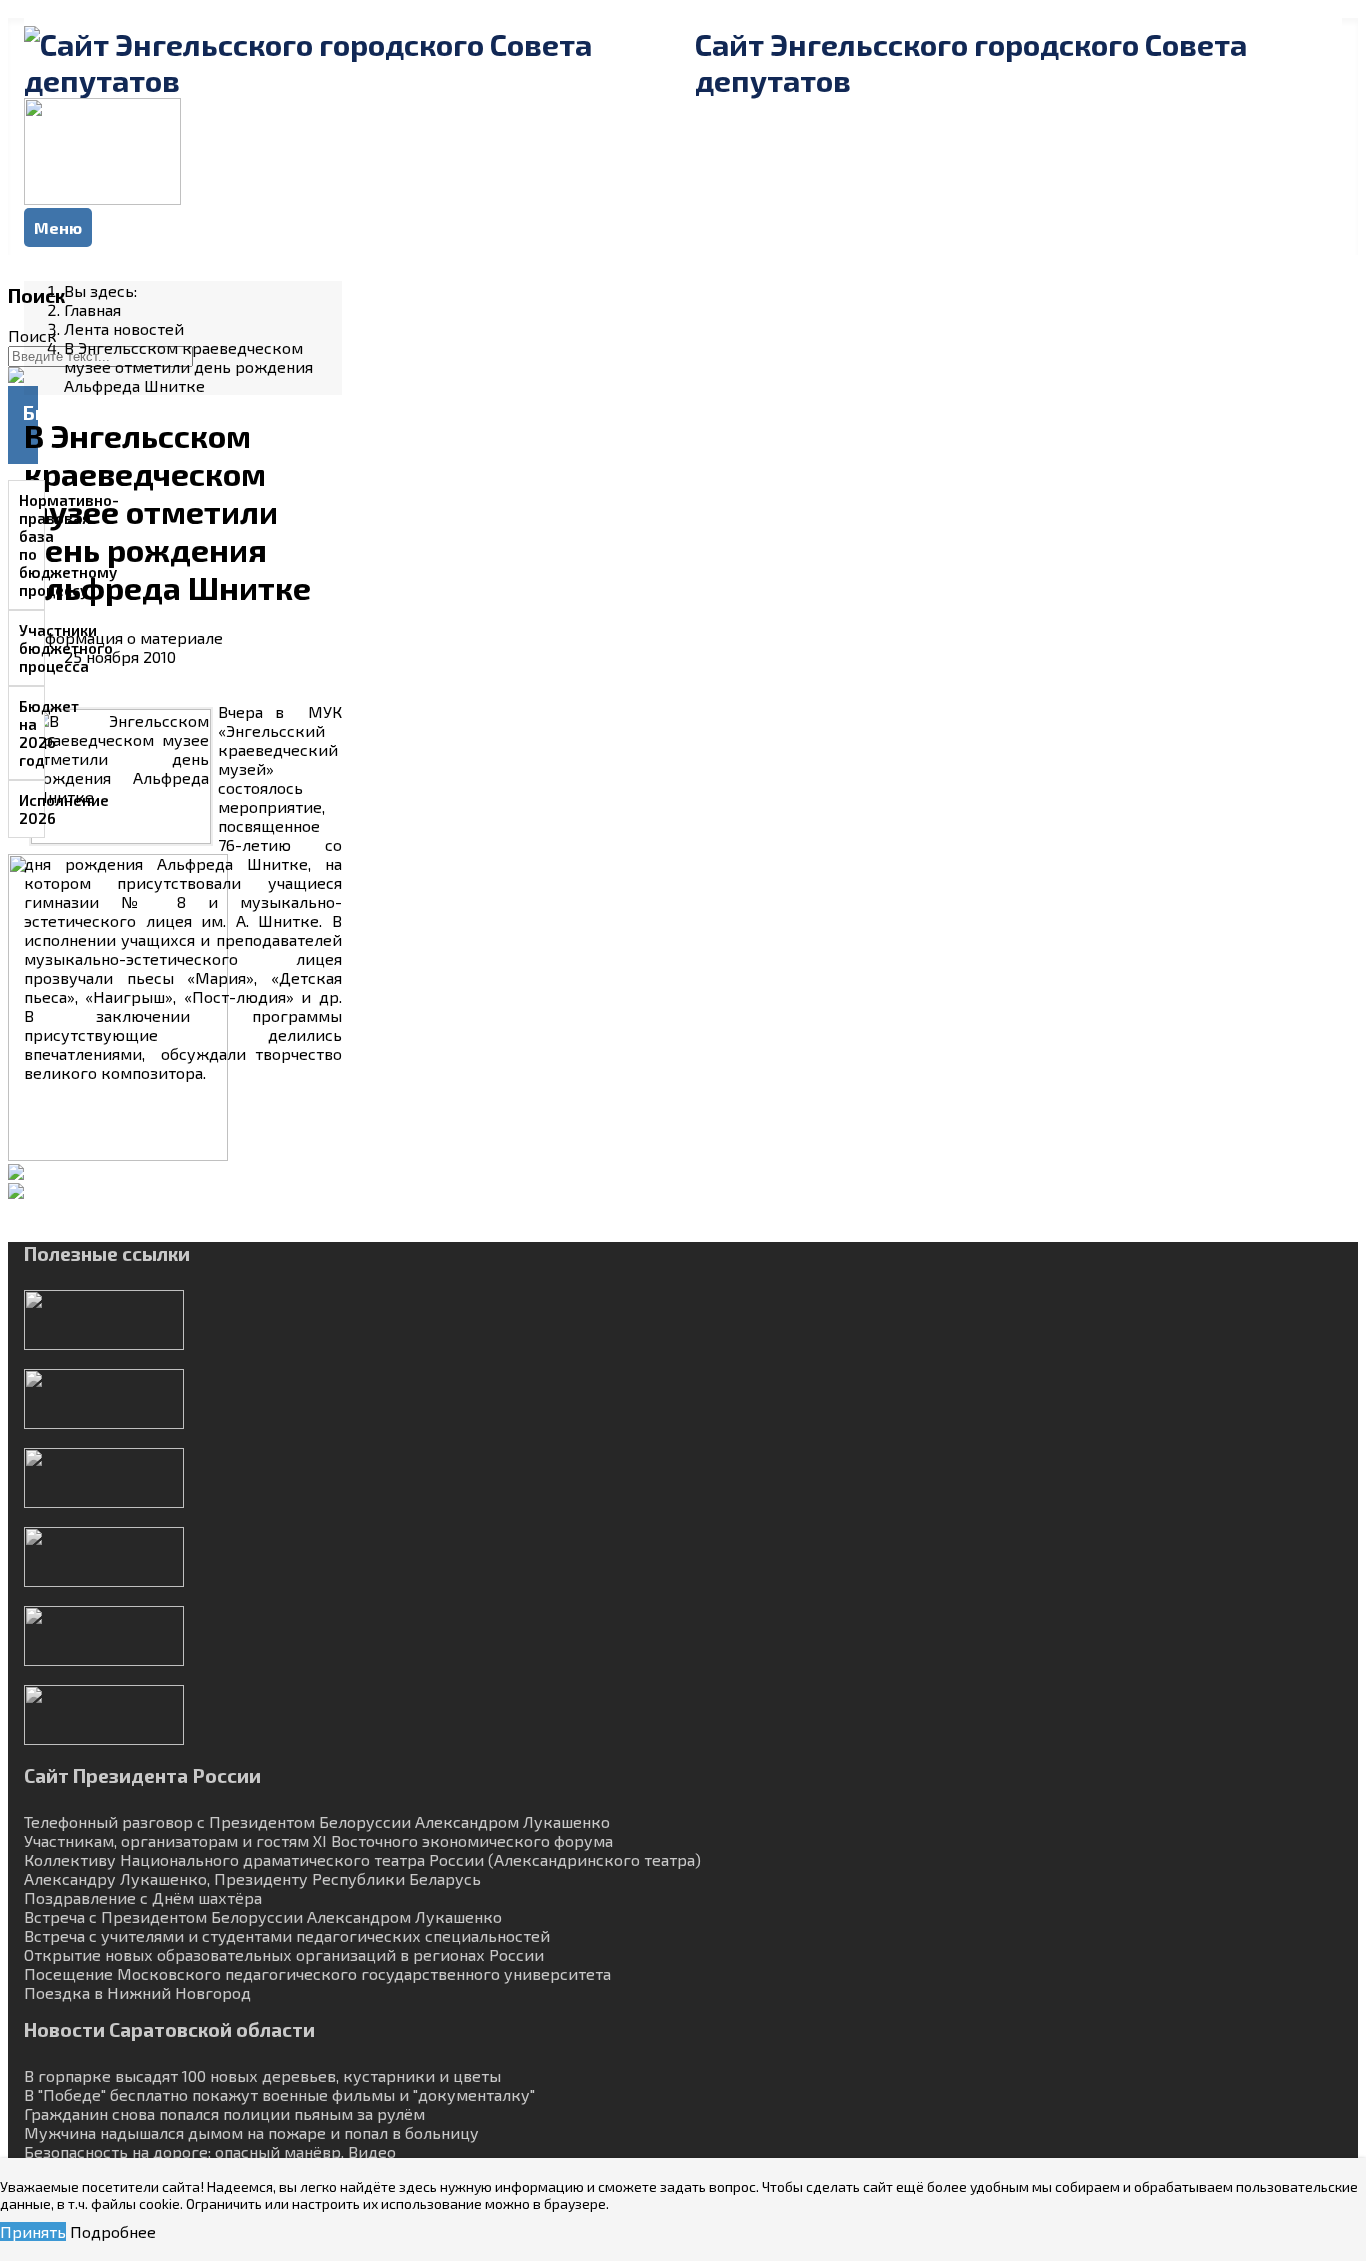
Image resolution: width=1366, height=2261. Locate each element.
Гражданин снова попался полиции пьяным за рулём (224, 2113)
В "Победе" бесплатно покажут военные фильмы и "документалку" (279, 2094)
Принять (33, 2231)
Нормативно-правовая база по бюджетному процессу (32, 545)
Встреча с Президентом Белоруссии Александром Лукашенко (263, 1916)
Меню (58, 227)
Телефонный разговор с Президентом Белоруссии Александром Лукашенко (317, 1821)
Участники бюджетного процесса (32, 648)
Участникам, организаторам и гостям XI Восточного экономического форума (318, 1840)
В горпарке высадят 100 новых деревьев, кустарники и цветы (262, 2075)
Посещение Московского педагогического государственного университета (317, 1973)
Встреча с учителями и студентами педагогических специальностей (287, 1935)
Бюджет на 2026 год (32, 733)
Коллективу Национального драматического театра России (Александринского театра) (362, 1859)
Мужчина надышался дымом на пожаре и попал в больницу (251, 2132)
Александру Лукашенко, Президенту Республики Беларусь (252, 1878)
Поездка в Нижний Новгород (137, 1992)
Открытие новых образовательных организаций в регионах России (284, 1954)
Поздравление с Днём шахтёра (143, 1897)
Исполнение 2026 (32, 809)
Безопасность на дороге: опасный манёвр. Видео (210, 2151)
